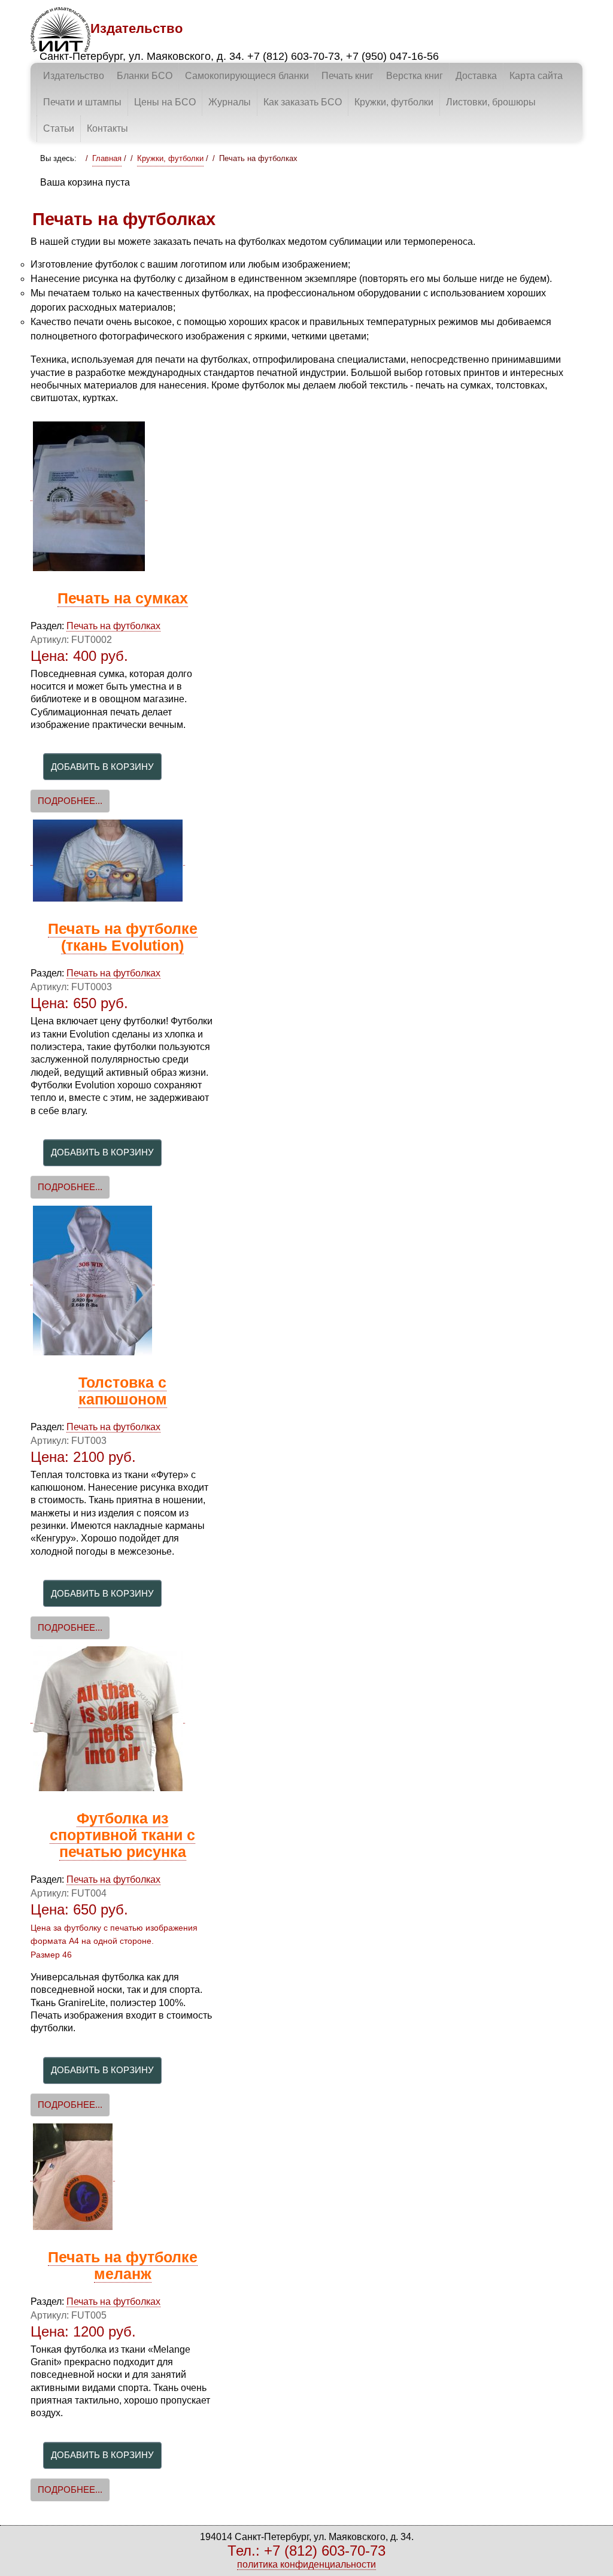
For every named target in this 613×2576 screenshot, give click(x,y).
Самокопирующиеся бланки (247, 76)
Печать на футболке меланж (123, 2266)
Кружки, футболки (394, 102)
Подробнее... (70, 801)
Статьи (59, 128)
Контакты (107, 128)
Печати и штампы (82, 102)
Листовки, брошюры (491, 102)
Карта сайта (536, 76)
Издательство (74, 76)
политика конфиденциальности (306, 2564)
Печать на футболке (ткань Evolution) (123, 937)
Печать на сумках (123, 598)
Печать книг (348, 76)
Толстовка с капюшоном (123, 1391)
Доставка (476, 76)
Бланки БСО (145, 76)
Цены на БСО (165, 102)
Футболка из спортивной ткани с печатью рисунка (122, 1835)
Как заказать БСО (303, 102)
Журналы (230, 102)
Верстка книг (415, 76)
